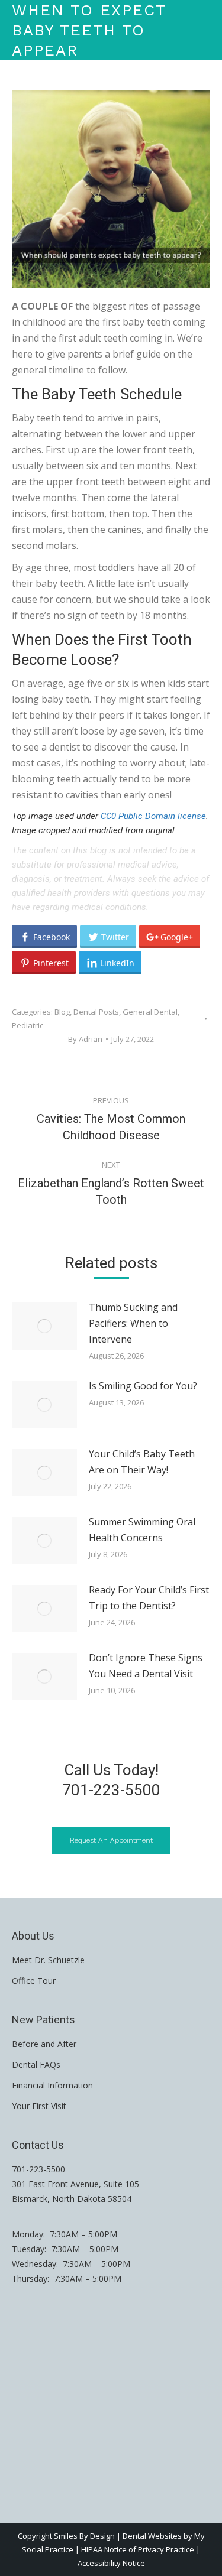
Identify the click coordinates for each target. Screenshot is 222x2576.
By (85, 1039)
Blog (62, 1012)
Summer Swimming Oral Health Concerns (142, 1530)
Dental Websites (152, 2536)
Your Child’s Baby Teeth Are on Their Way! (142, 1462)
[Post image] (44, 1326)
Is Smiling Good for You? (143, 1386)
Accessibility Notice (111, 2563)
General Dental (150, 1012)
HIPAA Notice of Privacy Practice (138, 2549)
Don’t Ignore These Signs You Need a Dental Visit (146, 1666)
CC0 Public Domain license (153, 816)
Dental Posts (96, 1012)
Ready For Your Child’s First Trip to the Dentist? (149, 1598)
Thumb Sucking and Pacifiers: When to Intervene (133, 1323)
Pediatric (28, 1025)
